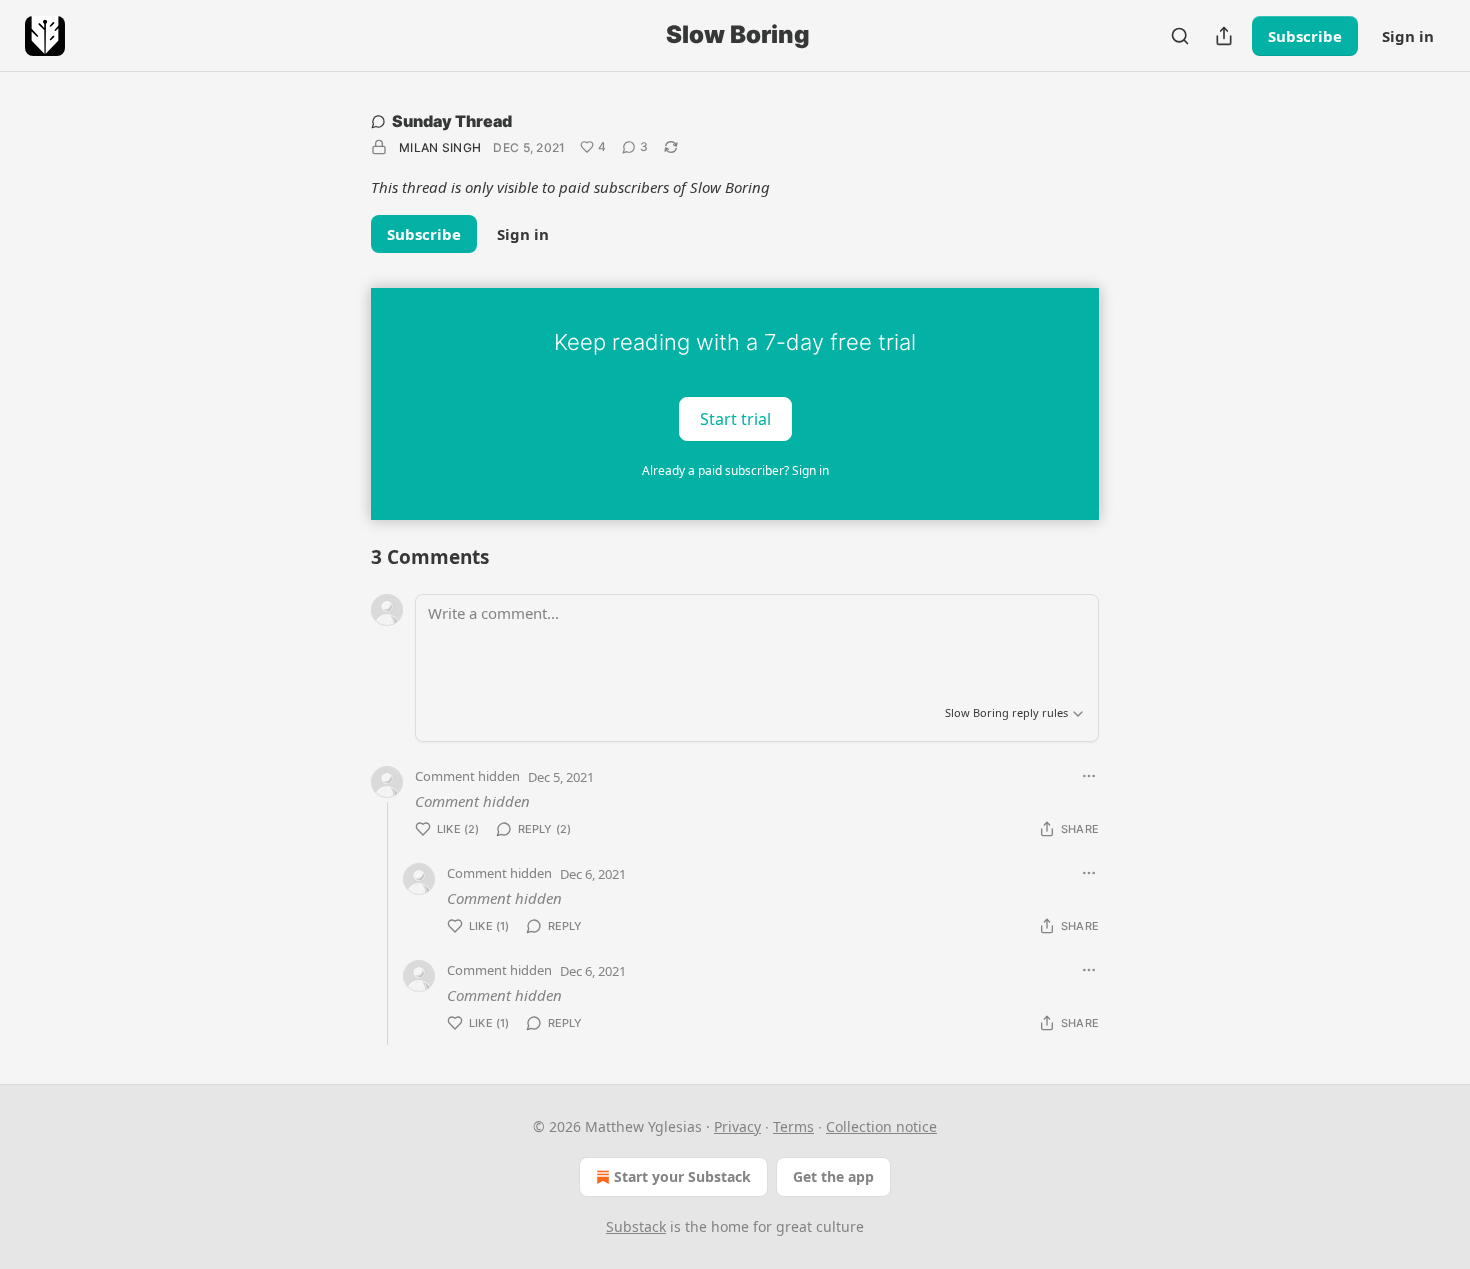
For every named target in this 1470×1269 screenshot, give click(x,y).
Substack (636, 1226)
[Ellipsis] (1089, 776)
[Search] (1180, 36)
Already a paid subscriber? (735, 470)
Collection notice (881, 1126)
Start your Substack (682, 1176)
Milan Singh (440, 147)
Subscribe (1305, 36)
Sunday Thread (452, 121)
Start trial (735, 418)
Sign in (1408, 36)
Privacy (737, 1126)
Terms (793, 1126)
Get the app (833, 1176)
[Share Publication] (1224, 36)
